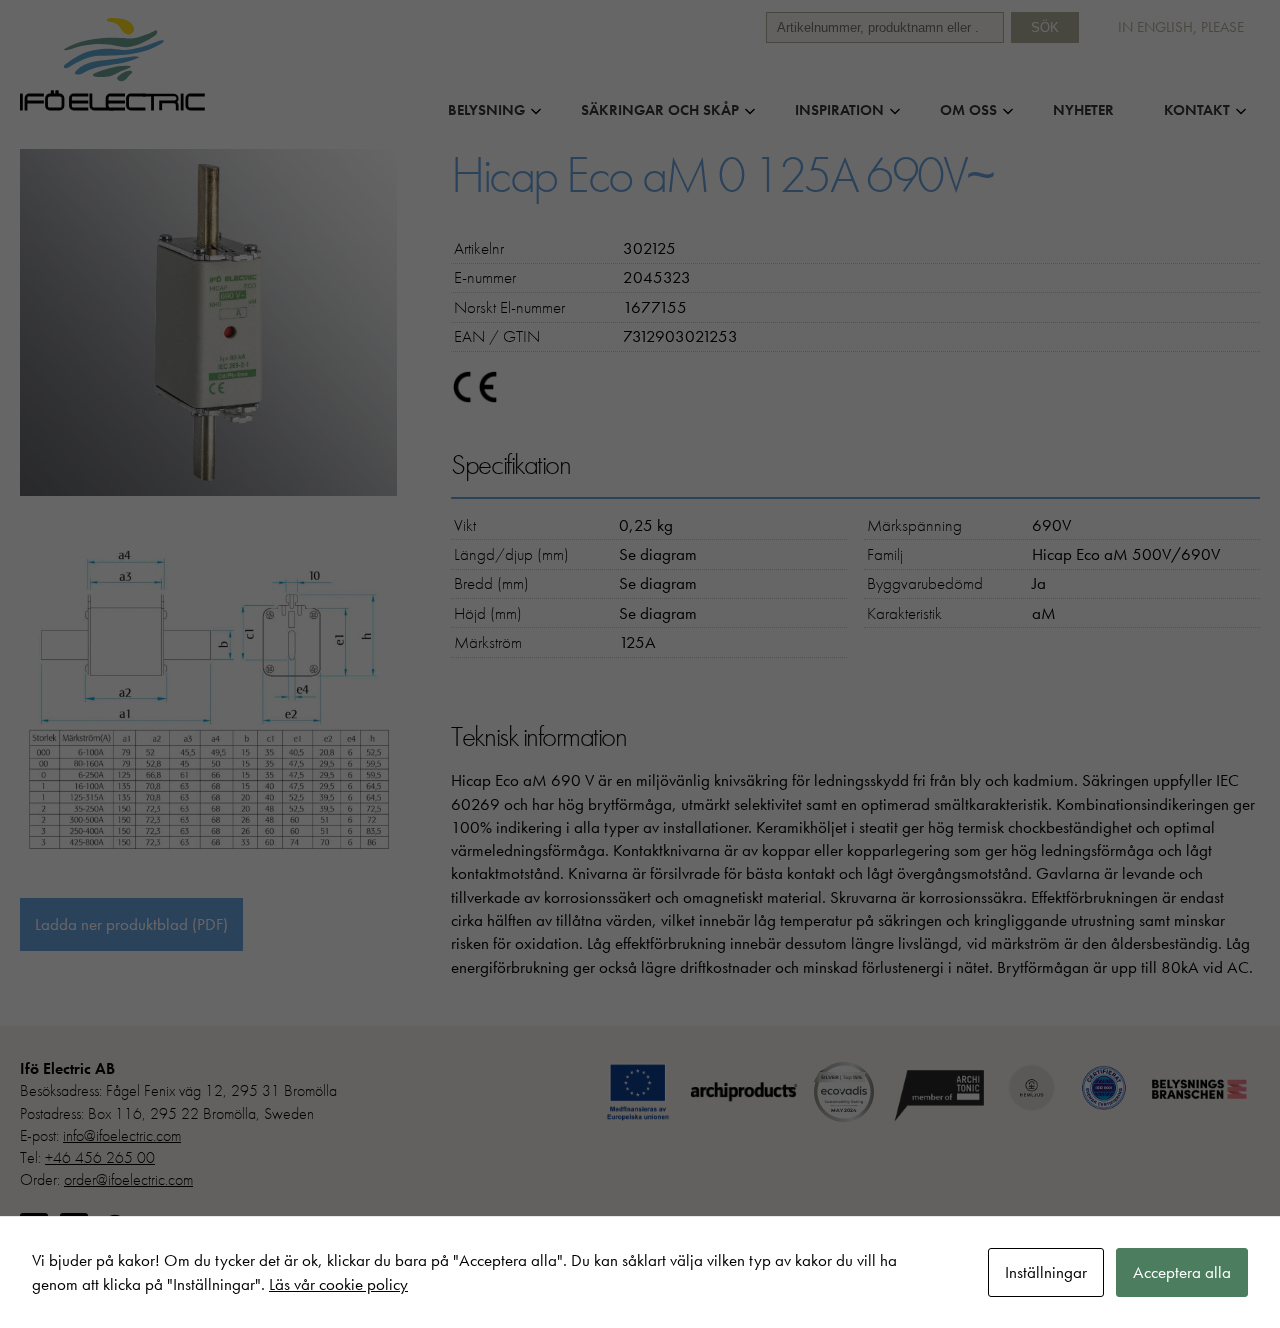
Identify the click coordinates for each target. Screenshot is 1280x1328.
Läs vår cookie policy (338, 1284)
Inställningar (1046, 1272)
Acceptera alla (1182, 1272)
